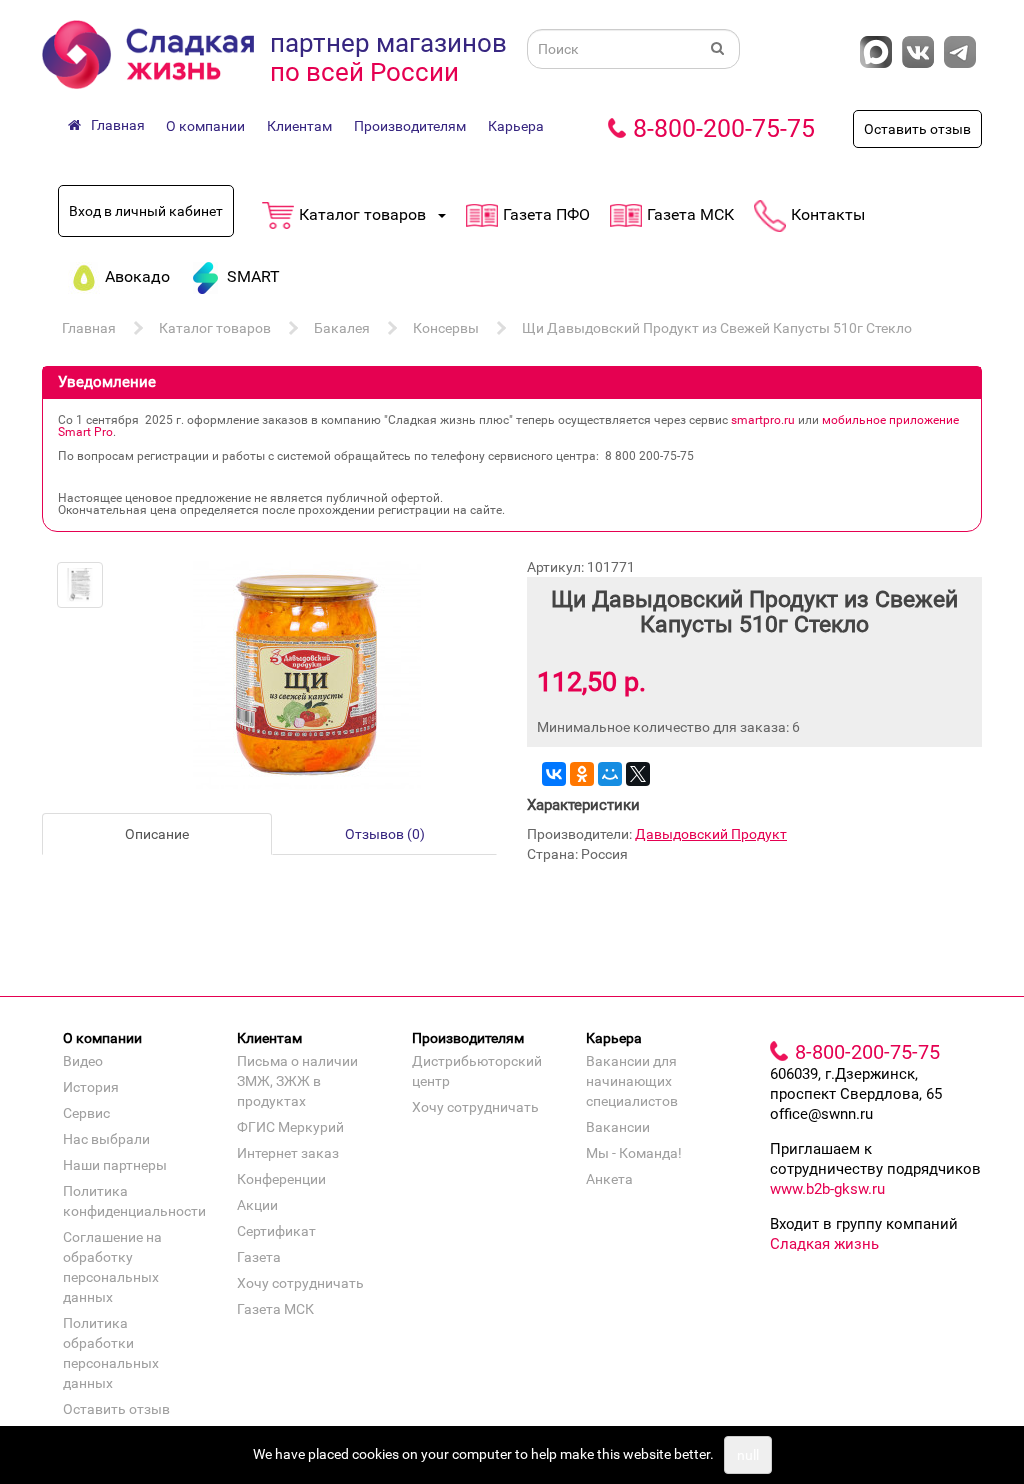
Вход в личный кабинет (146, 211)
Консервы (446, 328)
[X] (638, 774)
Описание (157, 834)
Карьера (516, 126)
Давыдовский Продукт (711, 834)
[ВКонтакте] (554, 774)
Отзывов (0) (385, 834)
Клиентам (299, 126)
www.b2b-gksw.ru (827, 1189)
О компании (205, 126)
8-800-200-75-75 (724, 128)
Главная (89, 328)
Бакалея (342, 328)
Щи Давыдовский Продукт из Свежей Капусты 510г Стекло (717, 328)
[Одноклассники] (582, 774)
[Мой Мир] (610, 774)
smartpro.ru (763, 420)
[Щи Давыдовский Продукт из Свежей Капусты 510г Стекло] (80, 585)
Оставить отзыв (917, 129)
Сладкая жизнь (824, 1244)
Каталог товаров (215, 328)
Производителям (410, 126)
